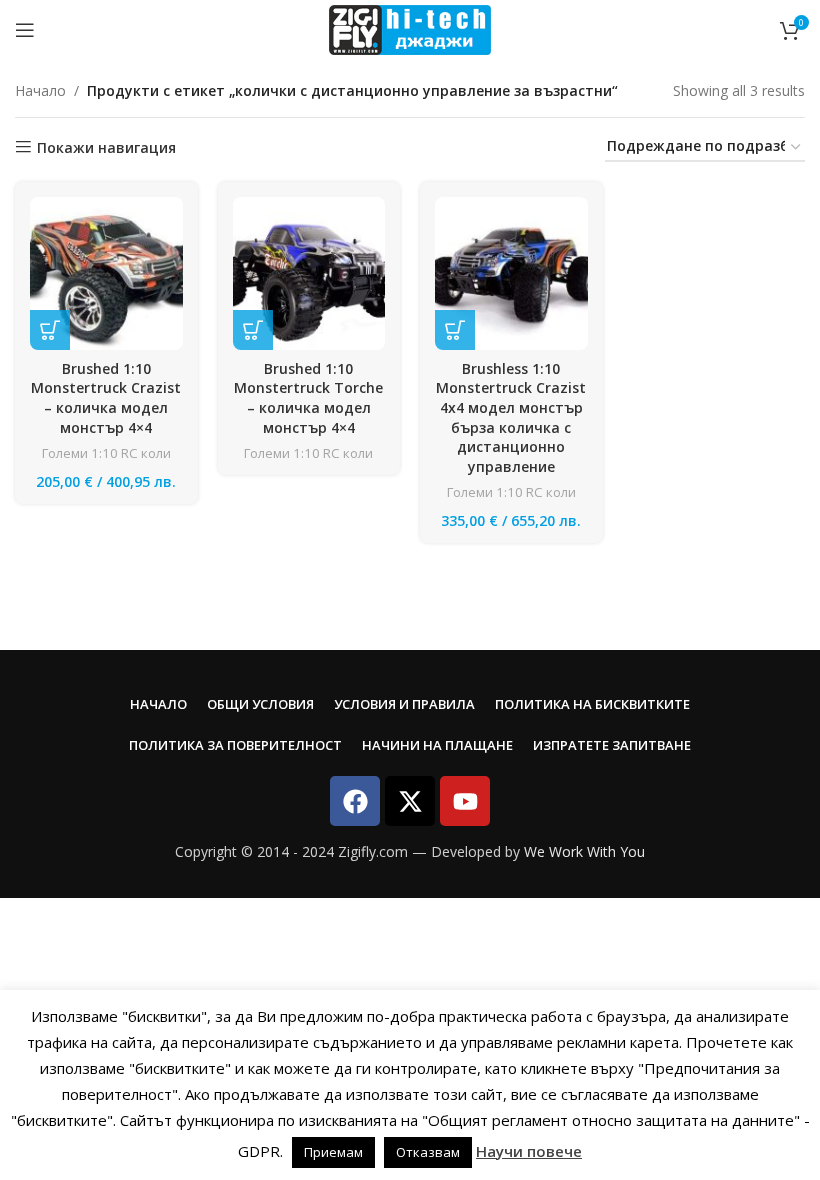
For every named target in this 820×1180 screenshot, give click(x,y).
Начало (40, 90)
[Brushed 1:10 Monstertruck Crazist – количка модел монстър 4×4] (106, 273)
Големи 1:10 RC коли (106, 453)
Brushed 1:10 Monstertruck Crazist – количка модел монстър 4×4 (106, 398)
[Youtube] (465, 801)
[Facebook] (355, 801)
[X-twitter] (410, 801)
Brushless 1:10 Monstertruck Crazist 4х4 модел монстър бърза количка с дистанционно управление (511, 417)
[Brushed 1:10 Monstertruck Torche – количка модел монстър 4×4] (309, 273)
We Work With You (584, 851)
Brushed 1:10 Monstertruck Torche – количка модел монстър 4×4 (308, 398)
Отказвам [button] (428, 1152)
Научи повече (529, 1151)
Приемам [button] (333, 1152)
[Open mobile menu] (25, 30)
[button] (50, 330)
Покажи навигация (106, 147)
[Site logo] (409, 28)
